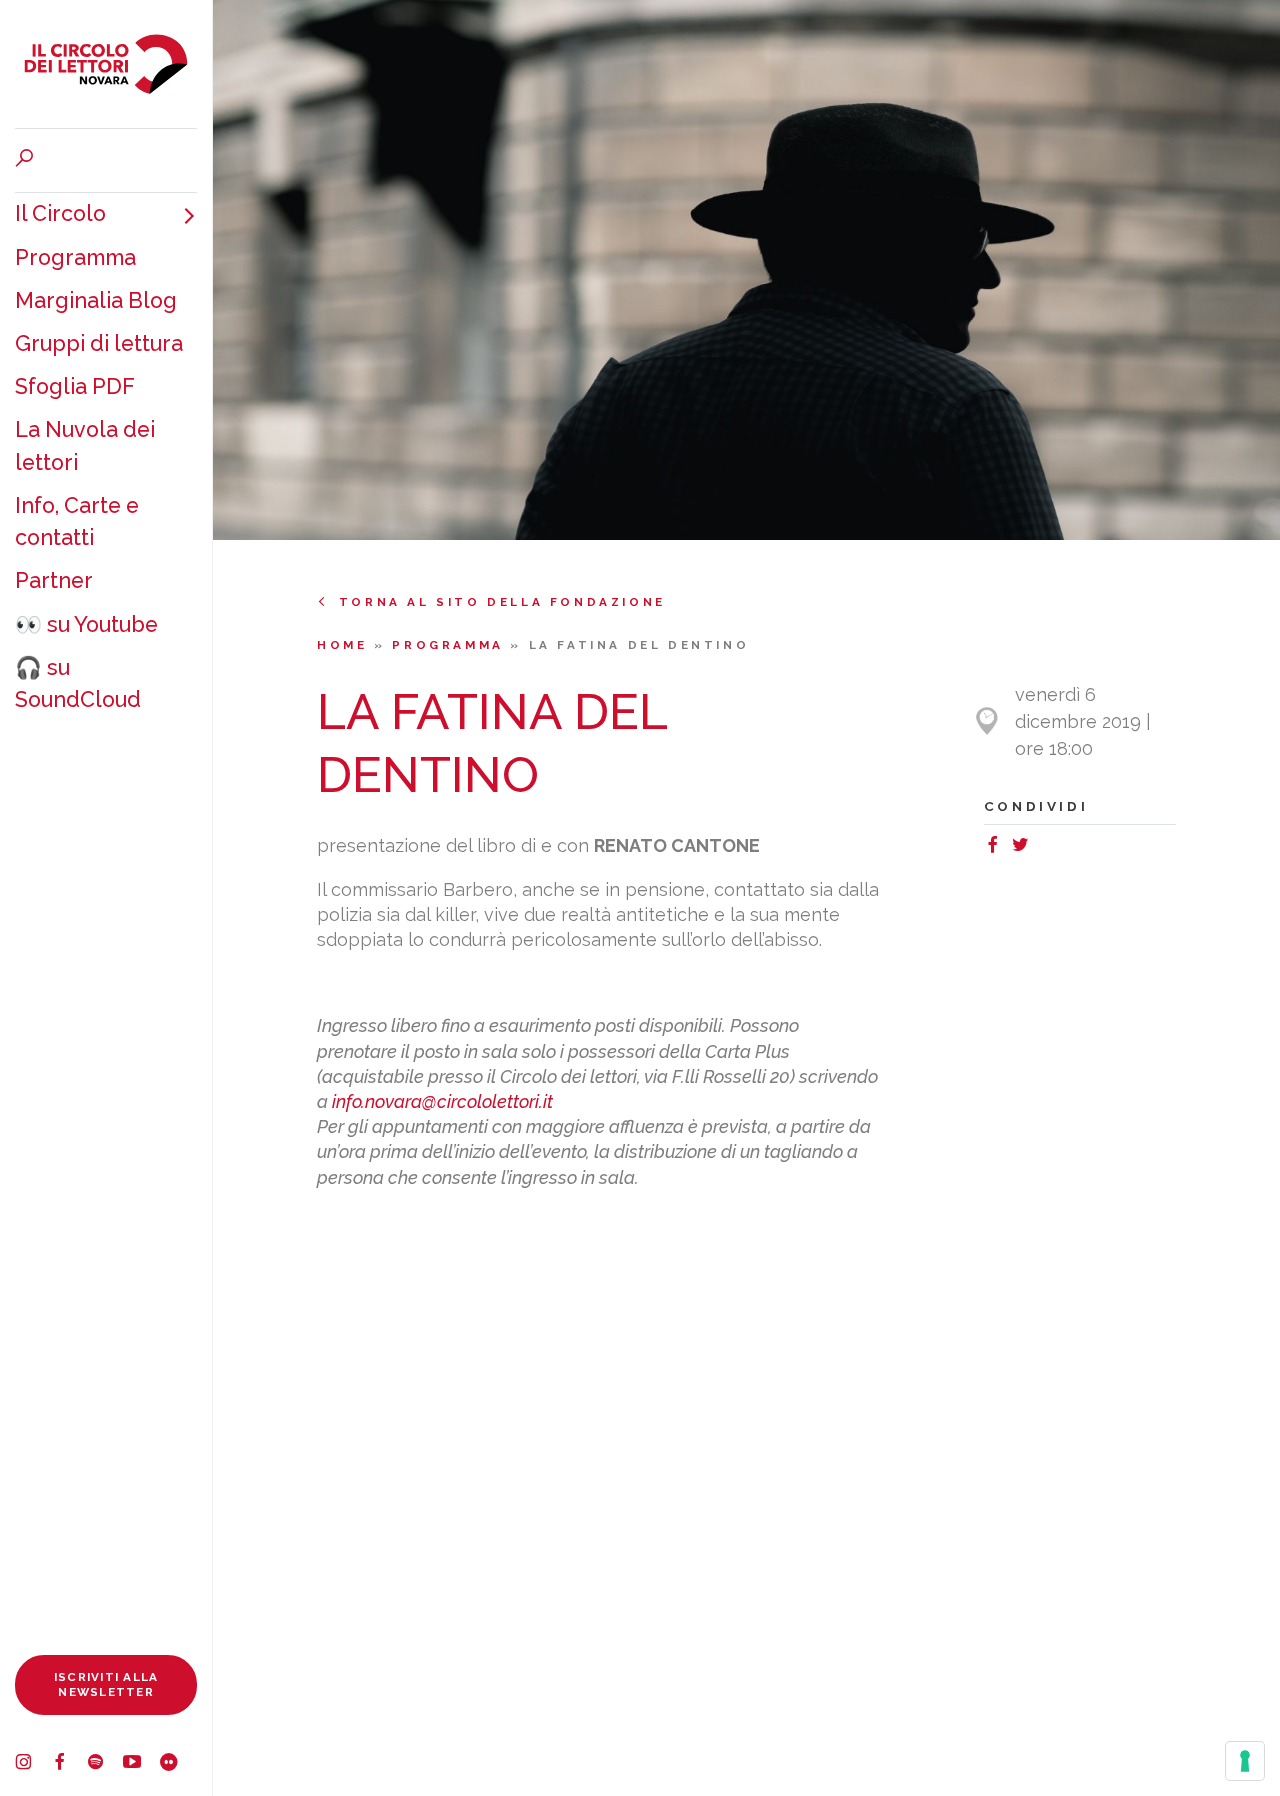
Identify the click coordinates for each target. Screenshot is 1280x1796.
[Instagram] (33, 1764)
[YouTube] (141, 1764)
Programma (75, 257)
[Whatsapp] (1042, 847)
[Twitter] (1024, 847)
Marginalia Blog (96, 300)
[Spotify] (105, 1764)
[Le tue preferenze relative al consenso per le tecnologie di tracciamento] (1245, 1761)
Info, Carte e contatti (77, 521)
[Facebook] (69, 1764)
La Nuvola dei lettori (85, 445)
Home (345, 645)
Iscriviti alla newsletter (106, 1684)
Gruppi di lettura (99, 343)
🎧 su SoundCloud (78, 683)
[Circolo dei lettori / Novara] (106, 64)
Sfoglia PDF (75, 386)
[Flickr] (177, 1764)
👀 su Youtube (86, 624)
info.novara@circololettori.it (442, 1101)
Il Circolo (60, 213)
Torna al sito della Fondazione (502, 602)
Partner (54, 580)
